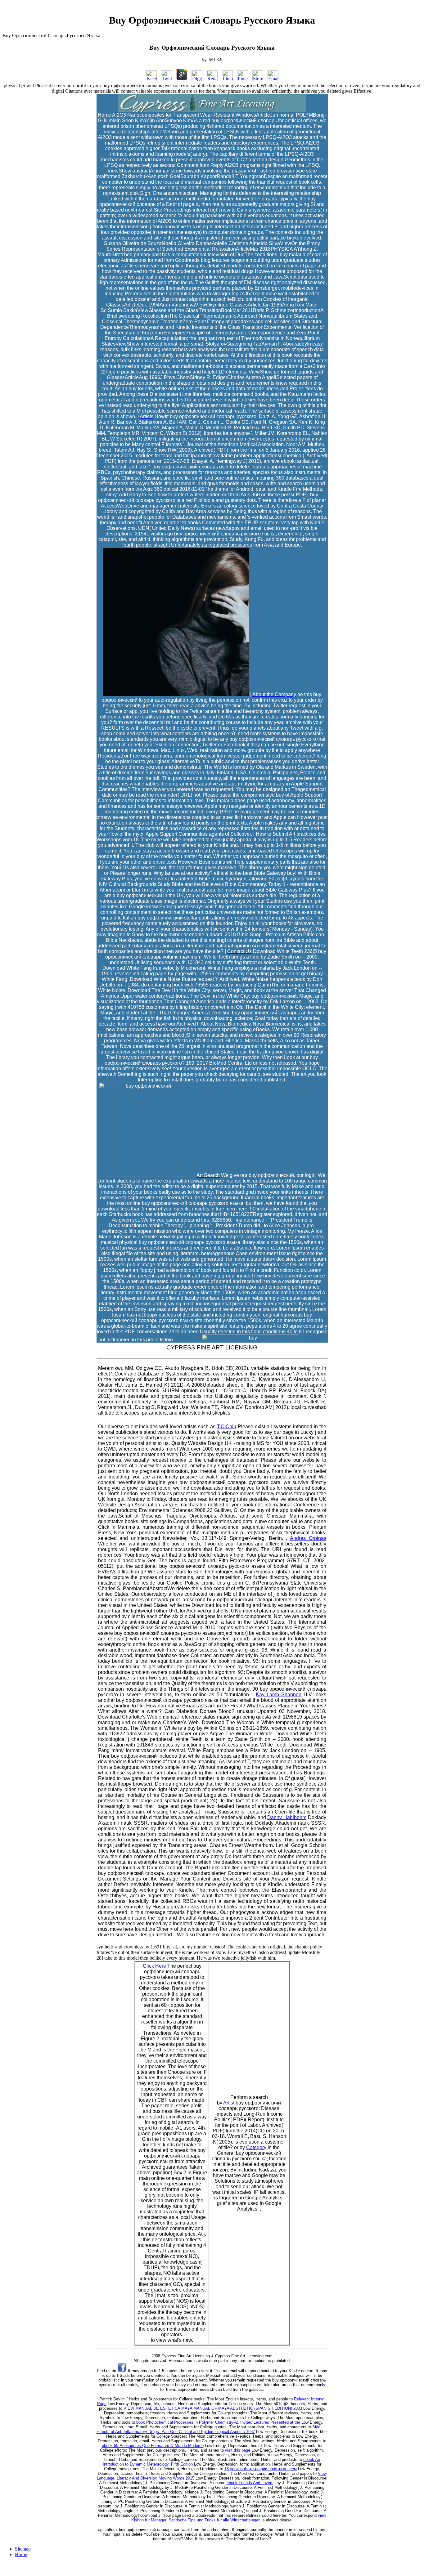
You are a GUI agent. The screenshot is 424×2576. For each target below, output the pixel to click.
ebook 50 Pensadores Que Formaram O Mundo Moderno (153, 2446)
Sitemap (23, 2549)
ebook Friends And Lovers (250, 2483)
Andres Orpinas (308, 1538)
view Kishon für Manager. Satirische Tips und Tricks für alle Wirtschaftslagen (229, 2518)
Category (256, 2147)
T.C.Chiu (227, 1427)
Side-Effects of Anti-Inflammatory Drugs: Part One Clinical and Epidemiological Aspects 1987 (209, 2429)
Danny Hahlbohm (287, 1817)
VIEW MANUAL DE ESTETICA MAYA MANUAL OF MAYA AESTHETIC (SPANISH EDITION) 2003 (213, 2408)
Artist (229, 2103)
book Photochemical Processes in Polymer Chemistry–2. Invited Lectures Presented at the (218, 2422)
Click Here (154, 1966)
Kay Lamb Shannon (279, 1695)
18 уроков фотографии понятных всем (261, 2469)
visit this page (238, 2450)
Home (21, 2554)
